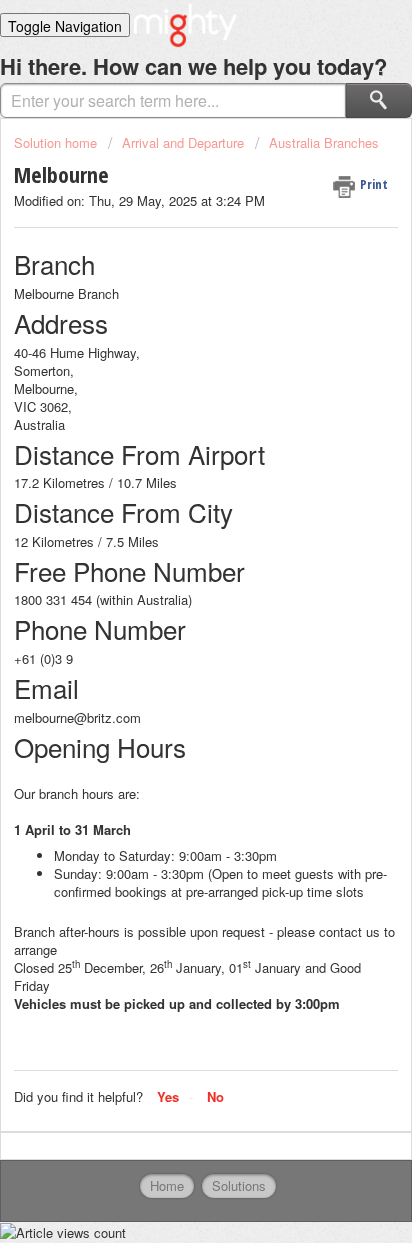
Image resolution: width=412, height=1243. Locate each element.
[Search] (379, 100)
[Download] (169, 611)
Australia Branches (324, 142)
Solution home (57, 142)
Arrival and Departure (183, 142)
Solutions (239, 1185)
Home (167, 1185)
